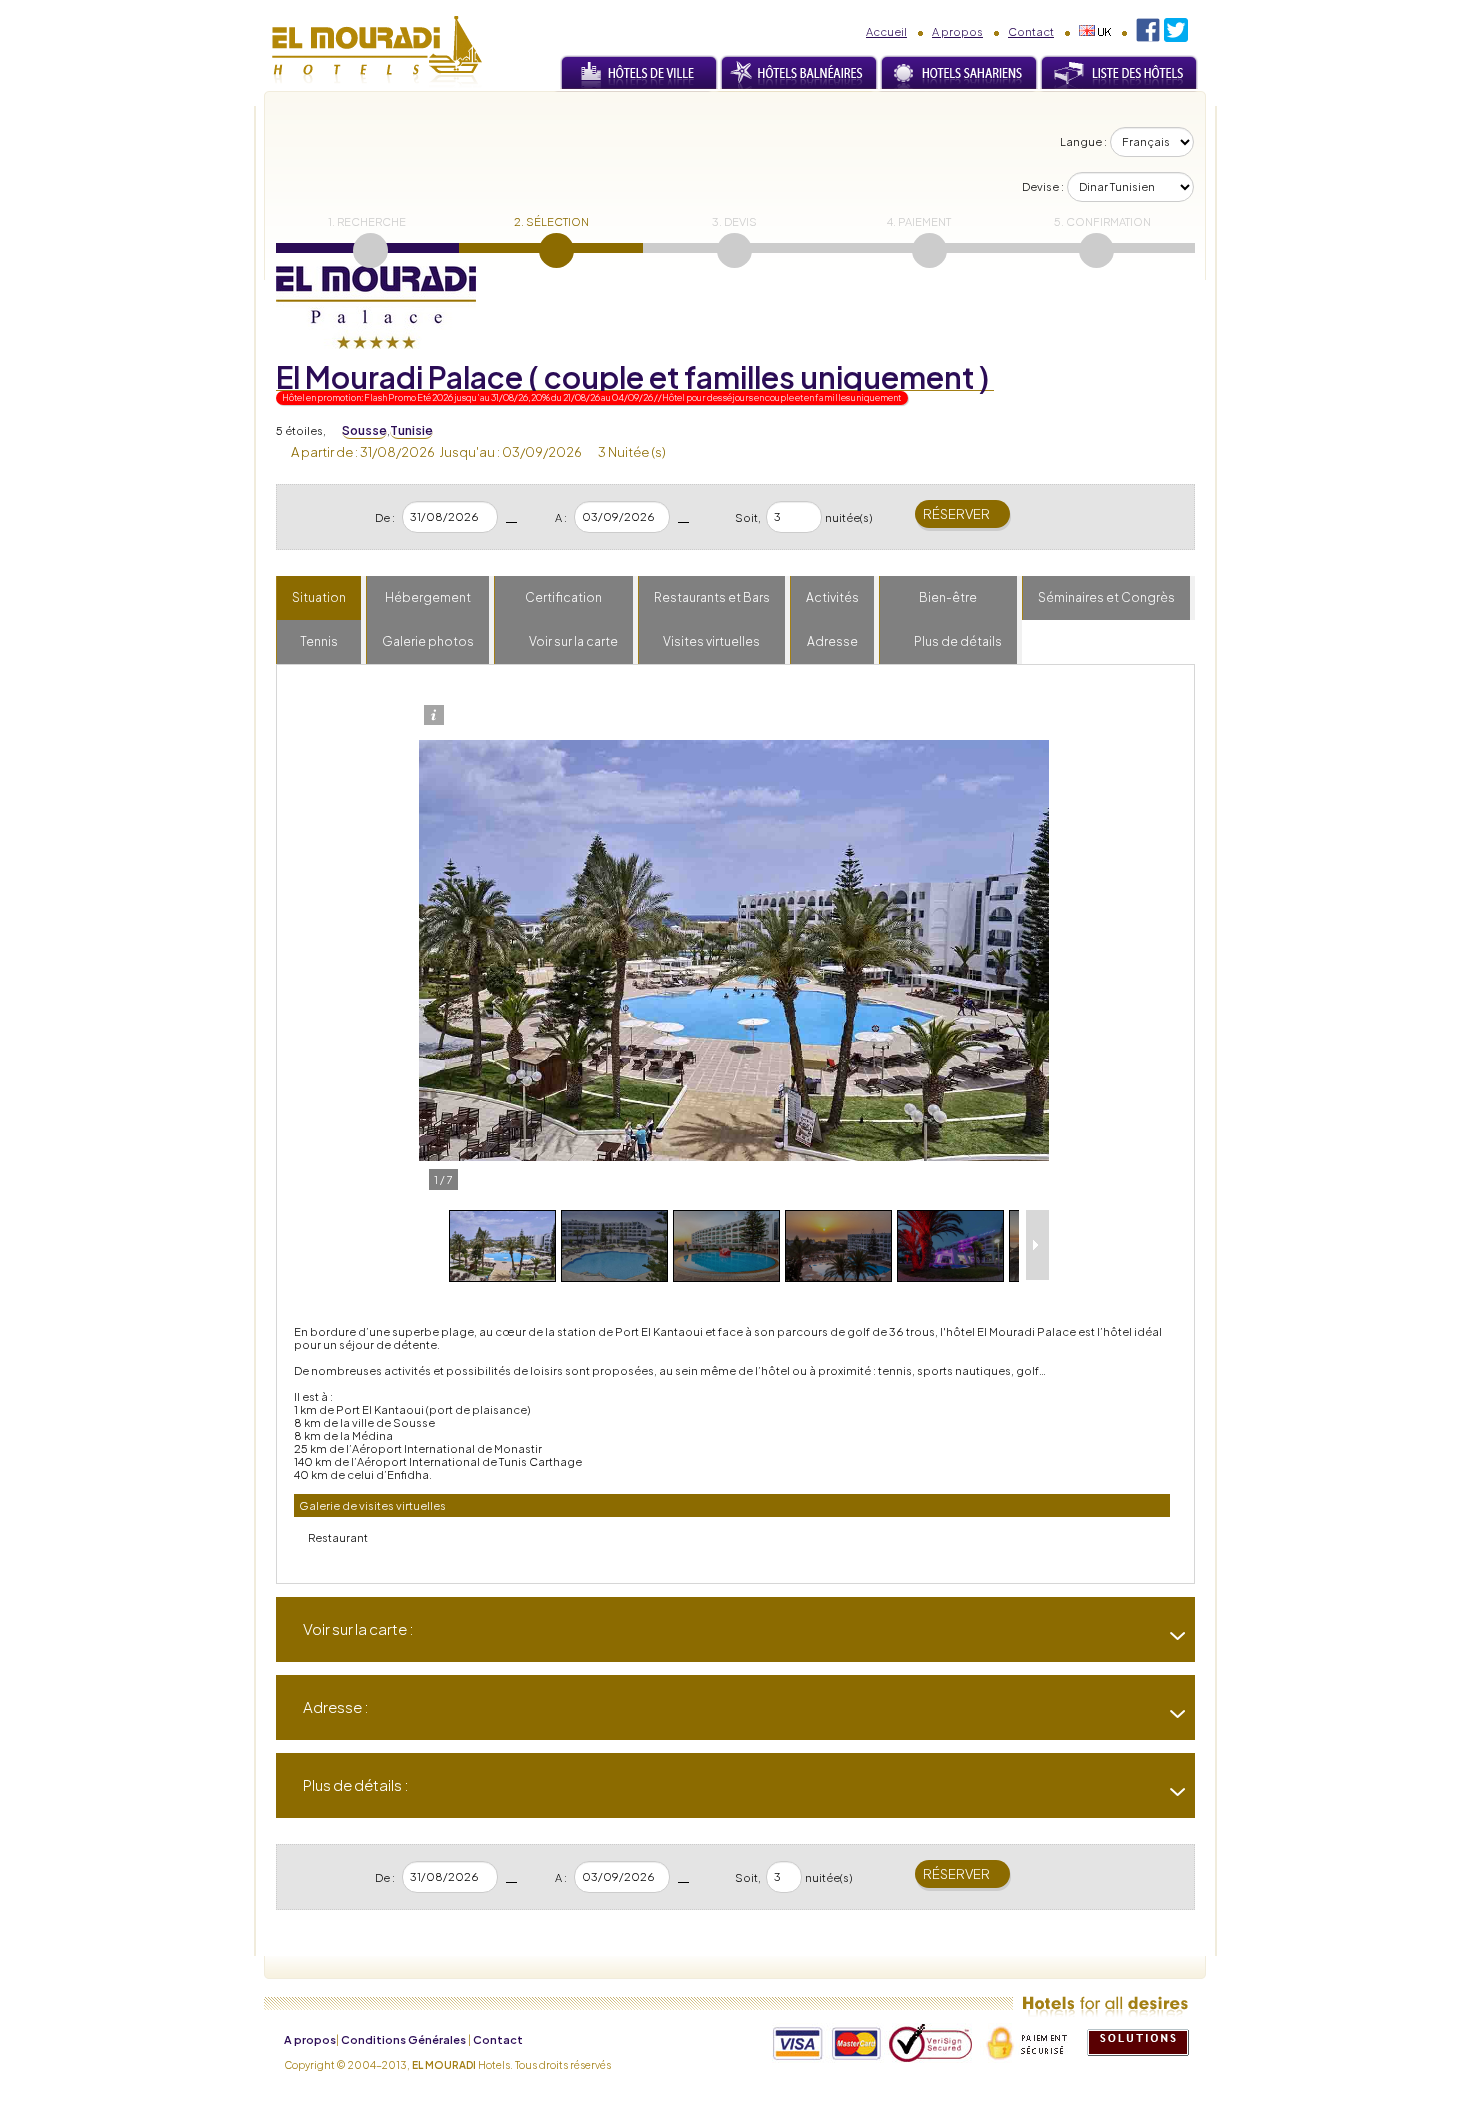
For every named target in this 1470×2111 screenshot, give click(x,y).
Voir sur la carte (573, 641)
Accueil (886, 31)
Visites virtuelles (711, 641)
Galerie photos (428, 641)
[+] (1170, 1636)
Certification (563, 597)
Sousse (364, 430)
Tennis (319, 641)
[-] (1170, 1714)
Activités (832, 597)
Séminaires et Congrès (1106, 597)
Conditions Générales (403, 2039)
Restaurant (338, 1537)
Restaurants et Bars (712, 597)
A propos (957, 31)
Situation (319, 597)
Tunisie (411, 430)
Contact (1031, 31)
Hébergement (428, 597)
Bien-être (948, 597)
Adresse (832, 641)
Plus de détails (958, 641)
